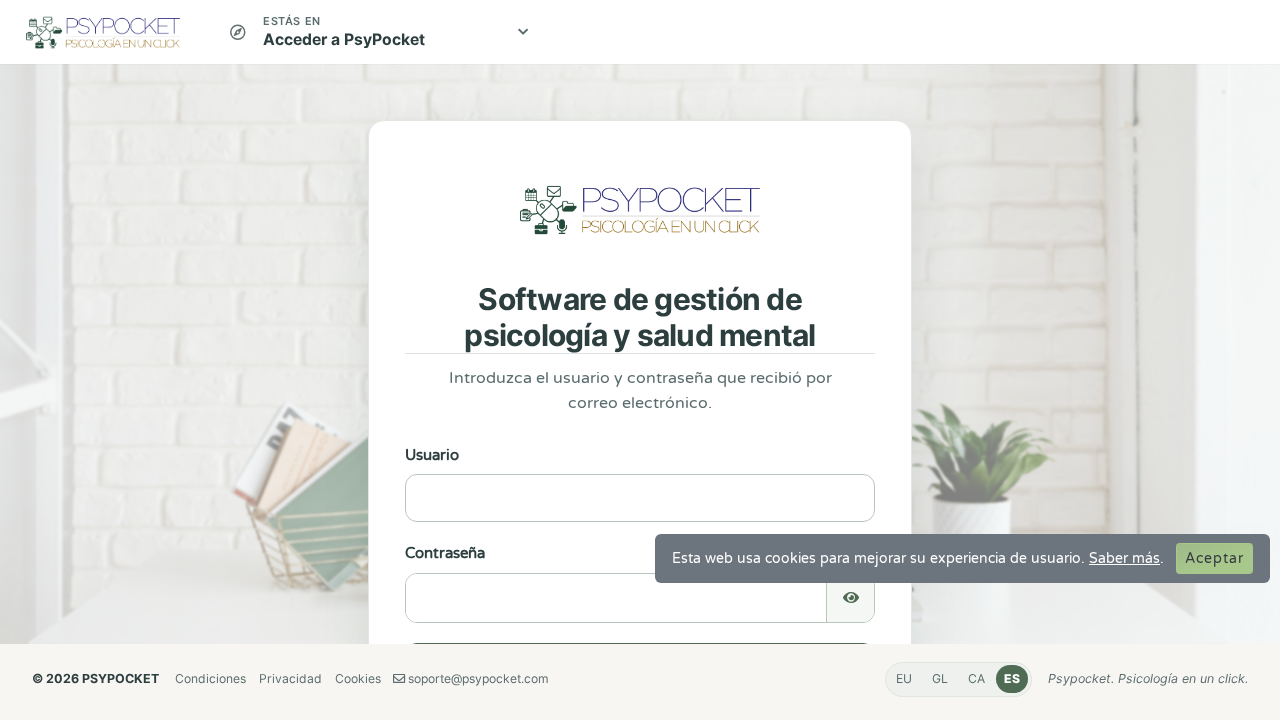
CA (976, 678)
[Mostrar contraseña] (850, 598)
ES (1012, 678)
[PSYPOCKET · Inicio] (109, 32)
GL (940, 678)
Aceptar (1214, 558)
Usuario (432, 455)
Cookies (358, 678)
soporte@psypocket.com (477, 678)
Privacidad (290, 678)
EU (904, 678)
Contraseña (445, 553)
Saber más (1124, 558)
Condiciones (210, 678)
